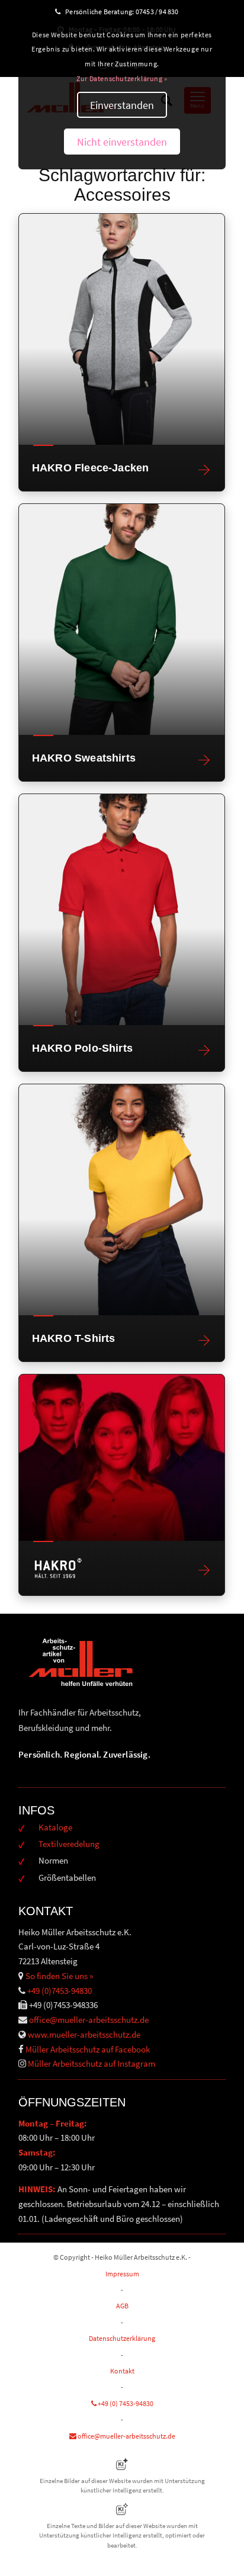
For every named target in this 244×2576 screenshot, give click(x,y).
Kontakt (122, 2371)
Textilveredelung (69, 1844)
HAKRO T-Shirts (74, 1338)
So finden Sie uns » (59, 1976)
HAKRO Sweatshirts (84, 758)
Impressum (122, 2274)
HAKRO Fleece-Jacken (90, 468)
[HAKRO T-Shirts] (122, 1200)
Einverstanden (122, 105)
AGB (122, 2306)
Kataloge (55, 1827)
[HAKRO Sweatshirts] (122, 619)
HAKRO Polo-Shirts (82, 1048)
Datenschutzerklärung (122, 2338)
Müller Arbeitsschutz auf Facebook (88, 2049)
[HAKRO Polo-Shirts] (122, 910)
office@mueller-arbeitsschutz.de (89, 2020)
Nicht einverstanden (122, 142)
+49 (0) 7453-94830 (125, 2403)
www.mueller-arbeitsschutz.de (84, 2034)
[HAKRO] (122, 1458)
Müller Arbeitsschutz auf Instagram (91, 2063)
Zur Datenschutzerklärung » (122, 78)
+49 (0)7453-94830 (60, 1991)
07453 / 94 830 (162, 12)
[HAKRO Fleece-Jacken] (122, 329)
